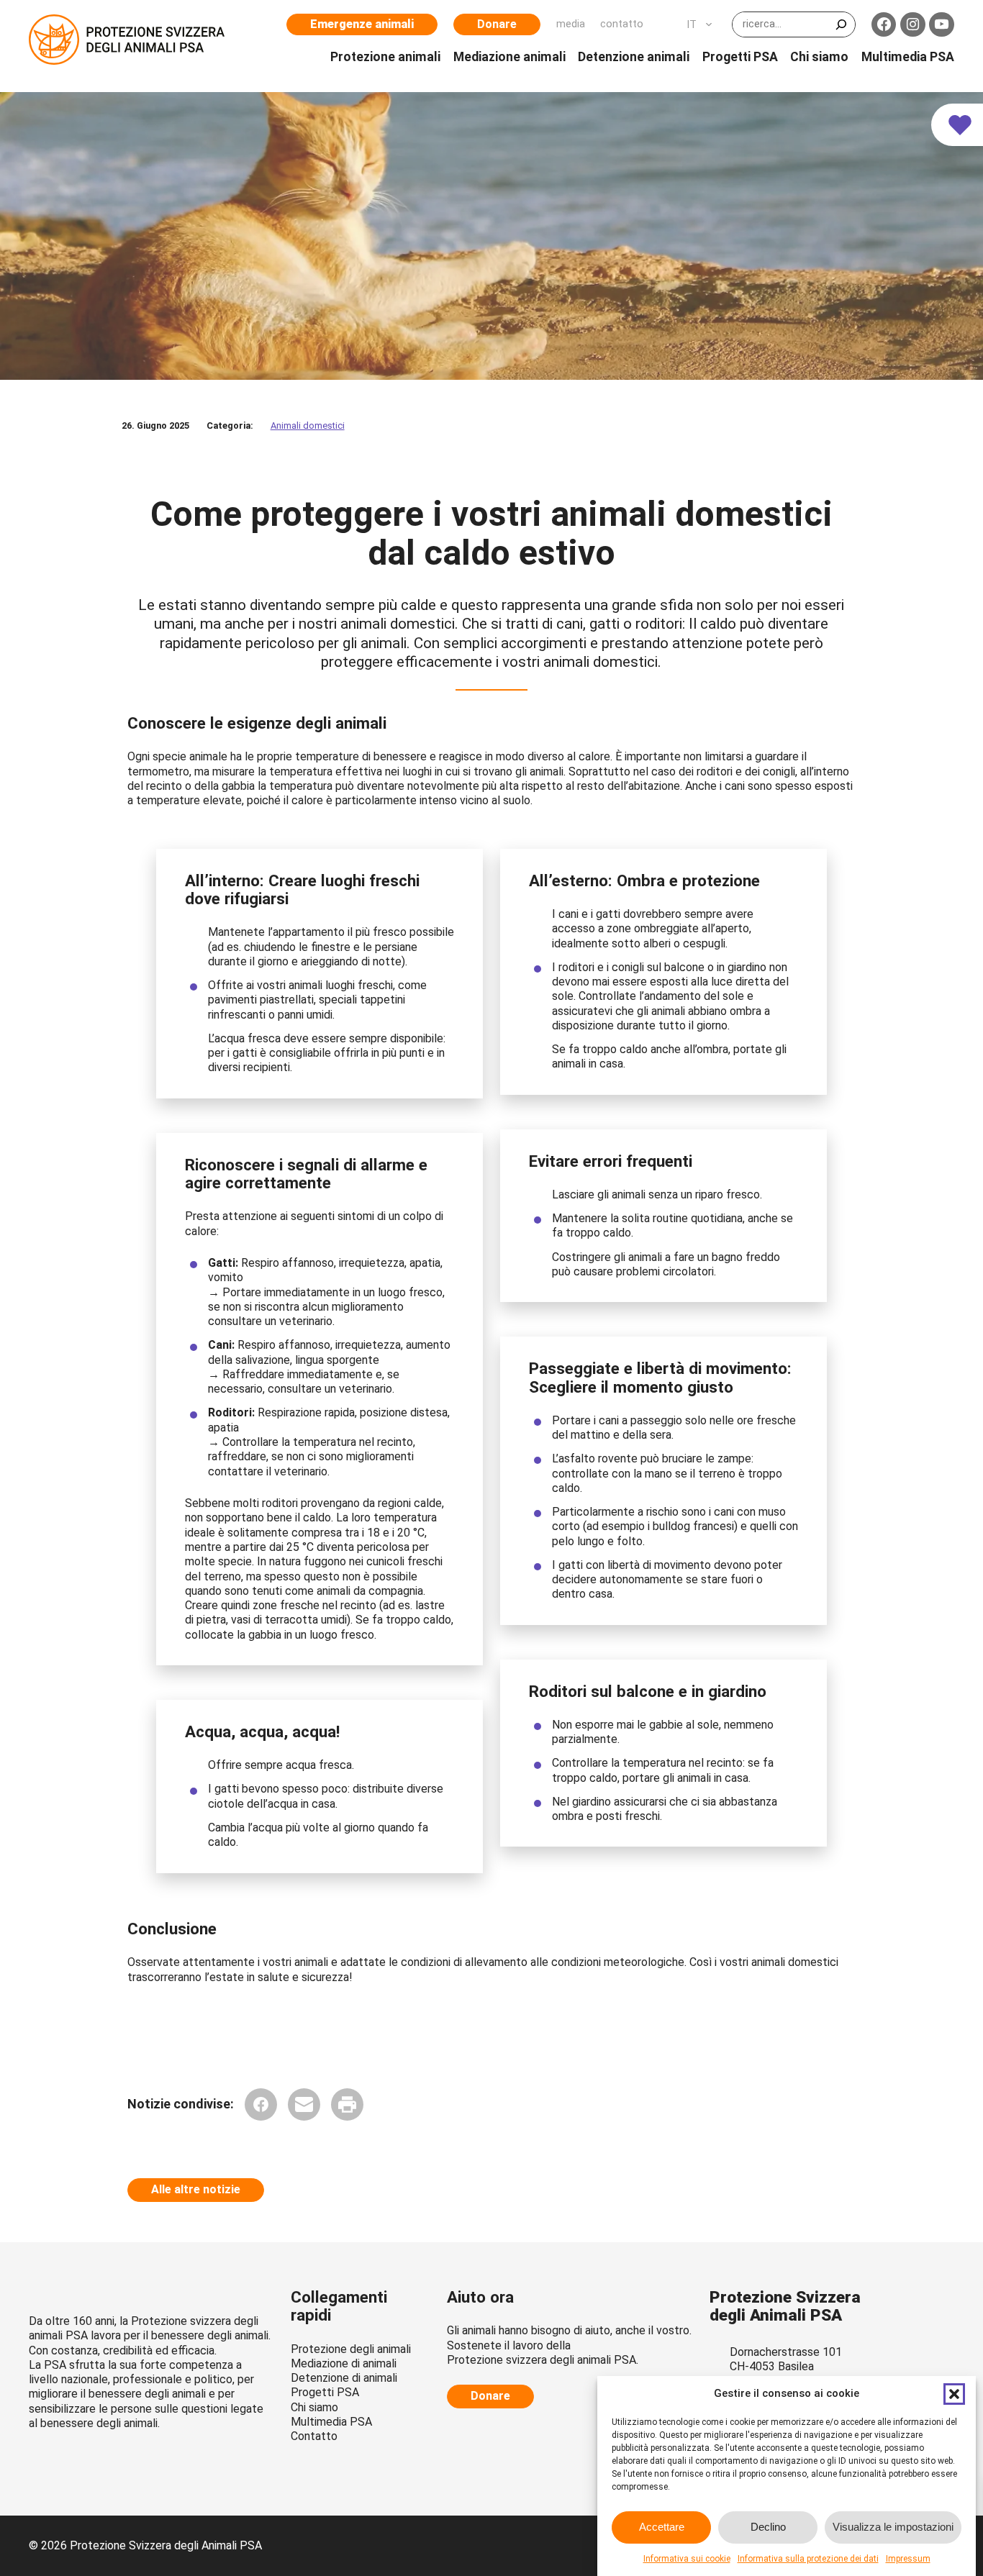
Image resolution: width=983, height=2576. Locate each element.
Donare (497, 24)
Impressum (908, 2559)
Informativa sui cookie (687, 2559)
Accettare (662, 2527)
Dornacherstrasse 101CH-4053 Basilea (786, 2359)
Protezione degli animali (351, 2349)
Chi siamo (314, 2407)
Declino (768, 2527)
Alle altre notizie (196, 2189)
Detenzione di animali (344, 2378)
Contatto (314, 2436)
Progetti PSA (325, 2392)
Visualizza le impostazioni (893, 2527)
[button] (954, 2394)
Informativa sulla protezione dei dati (808, 2559)
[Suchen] (841, 24)
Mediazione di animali (344, 2363)
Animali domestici (308, 425)
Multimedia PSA (331, 2422)
